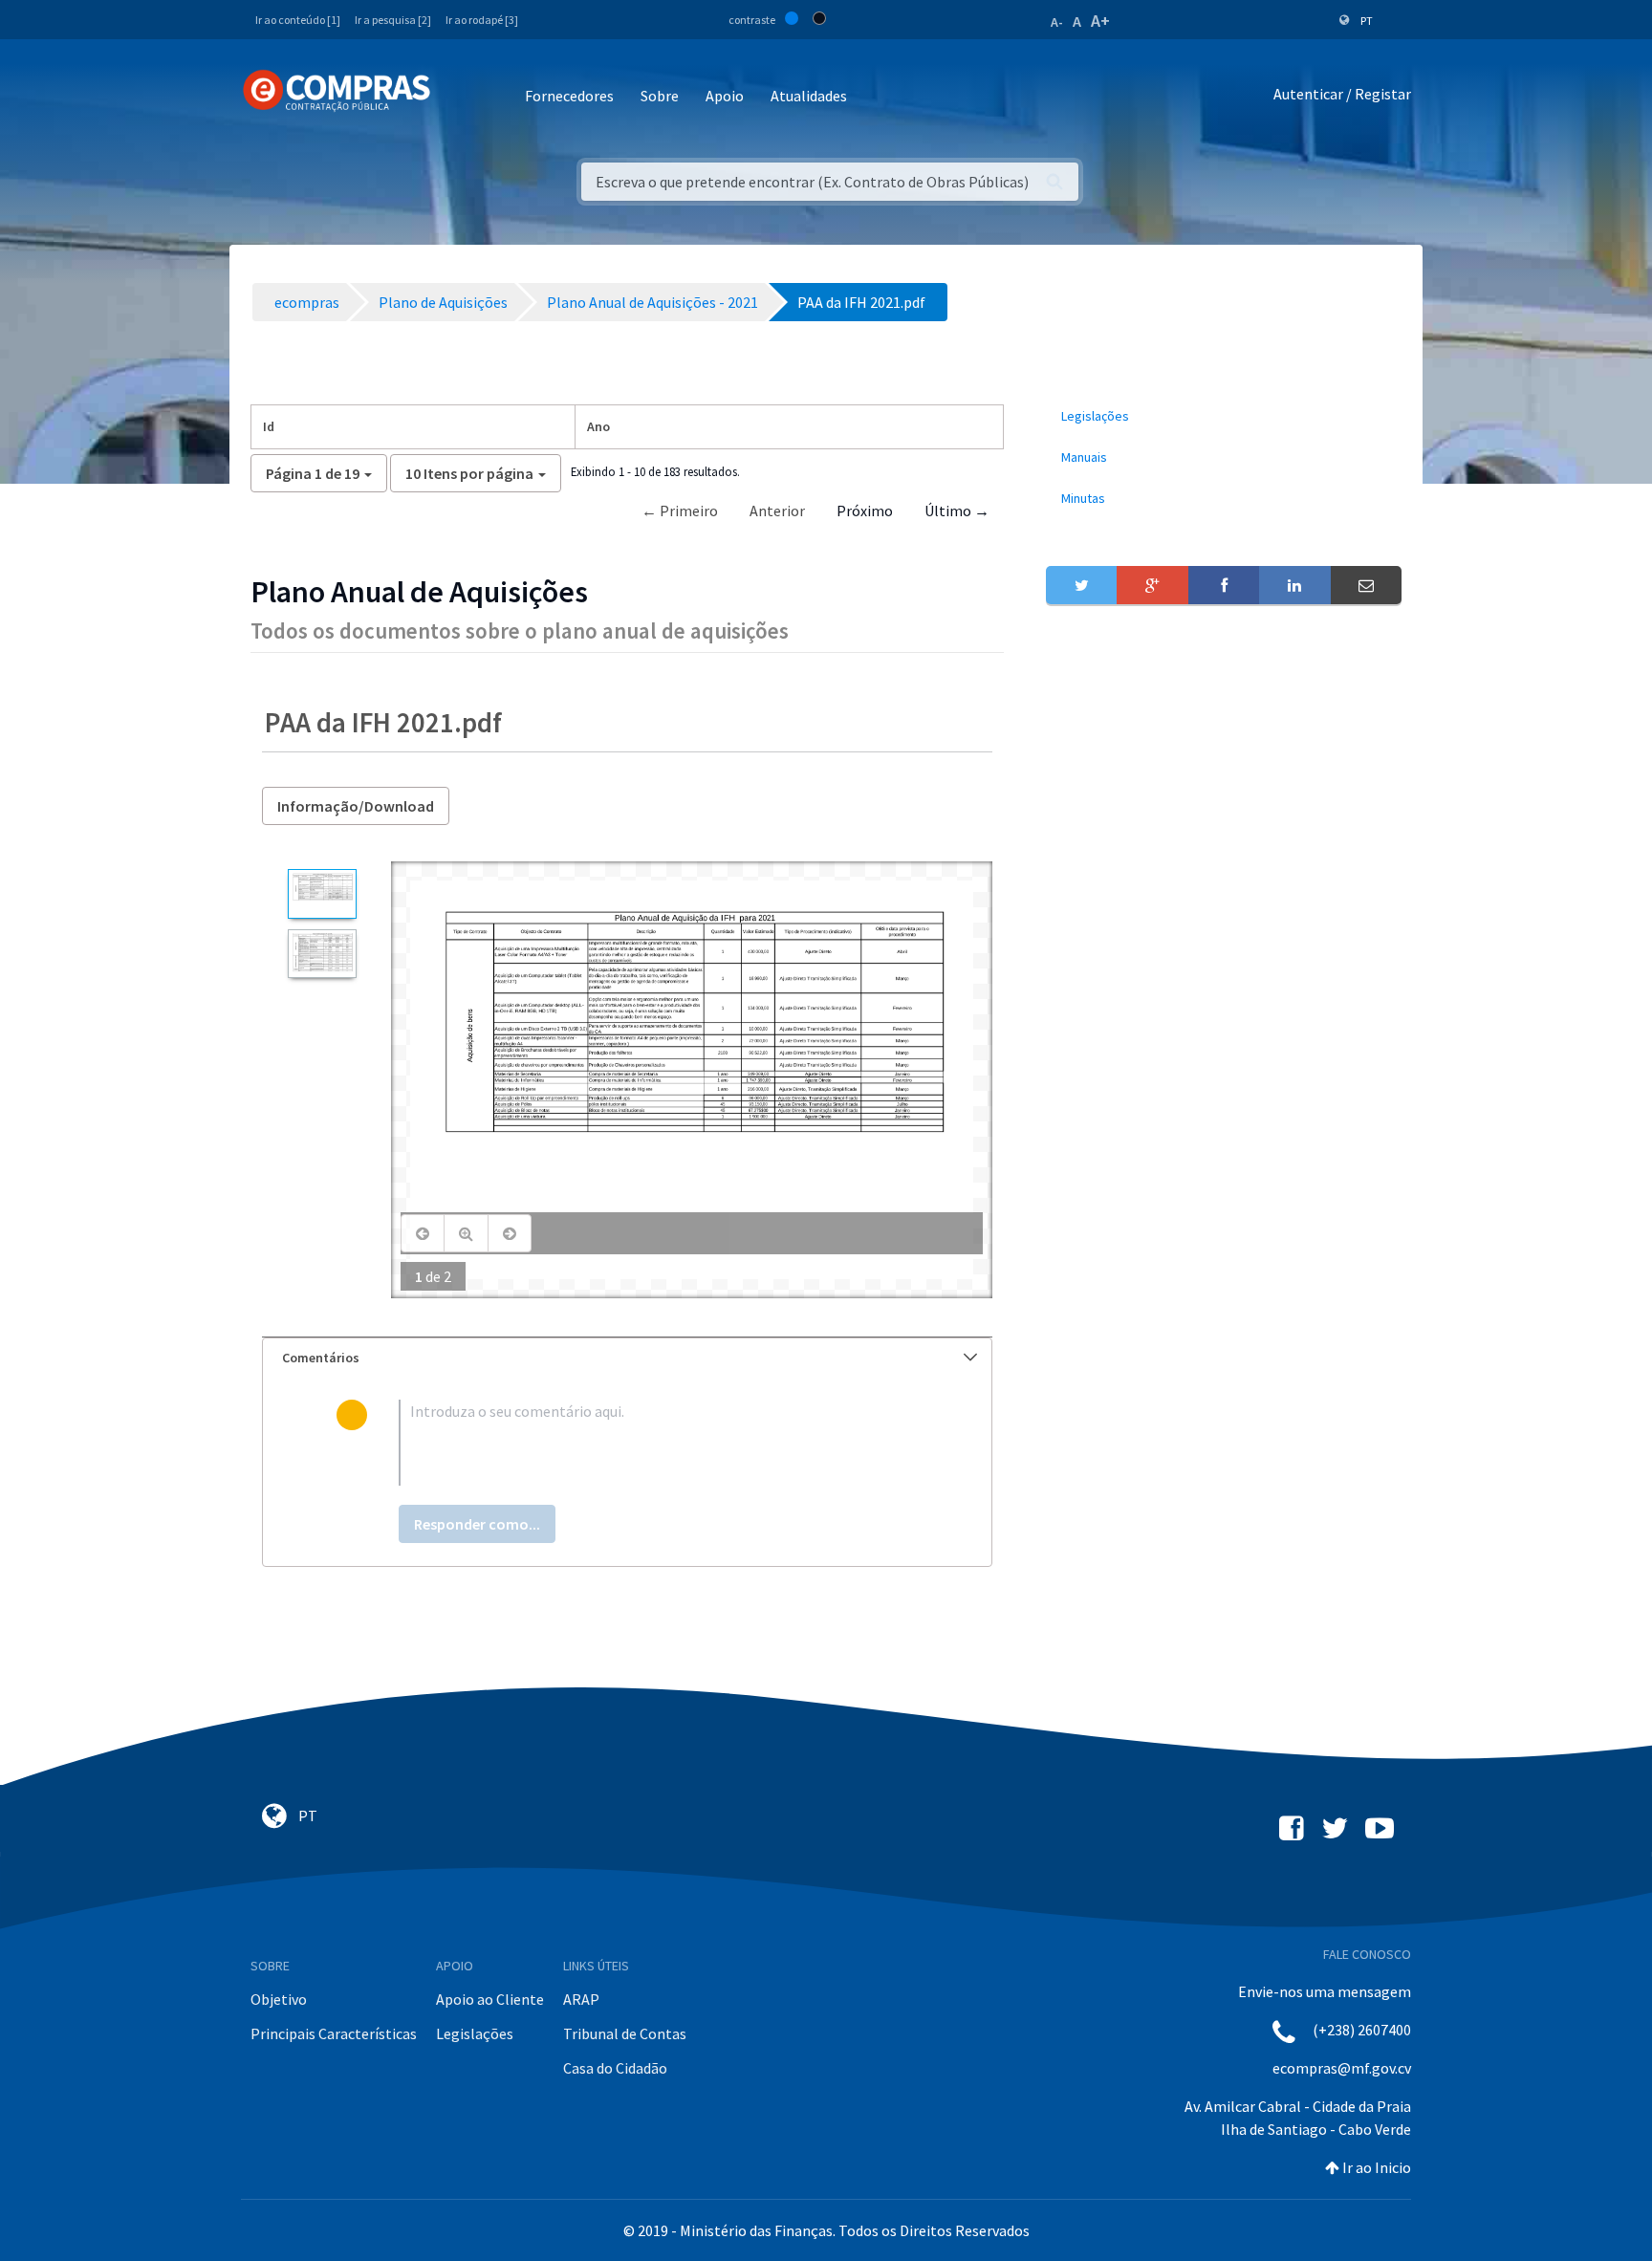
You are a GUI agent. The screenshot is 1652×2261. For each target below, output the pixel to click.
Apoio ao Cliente (490, 1999)
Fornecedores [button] (569, 96)
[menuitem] (1224, 416)
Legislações (475, 2033)
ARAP (581, 1999)
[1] (322, 893)
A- (1057, 22)
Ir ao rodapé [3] (482, 20)
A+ (1100, 21)
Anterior (777, 511)
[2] (322, 954)
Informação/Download (356, 806)
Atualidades (809, 96)
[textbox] (658, 1443)
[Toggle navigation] (457, 97)
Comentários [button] (321, 1358)
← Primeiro (680, 511)
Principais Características (334, 2033)
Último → (957, 511)
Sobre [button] (660, 96)
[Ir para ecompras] (337, 91)
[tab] (627, 1358)
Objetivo (279, 1999)
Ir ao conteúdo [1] (298, 20)
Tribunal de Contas (625, 2033)
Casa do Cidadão (615, 2068)
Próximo (865, 511)
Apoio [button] (725, 96)
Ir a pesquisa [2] (393, 20)
